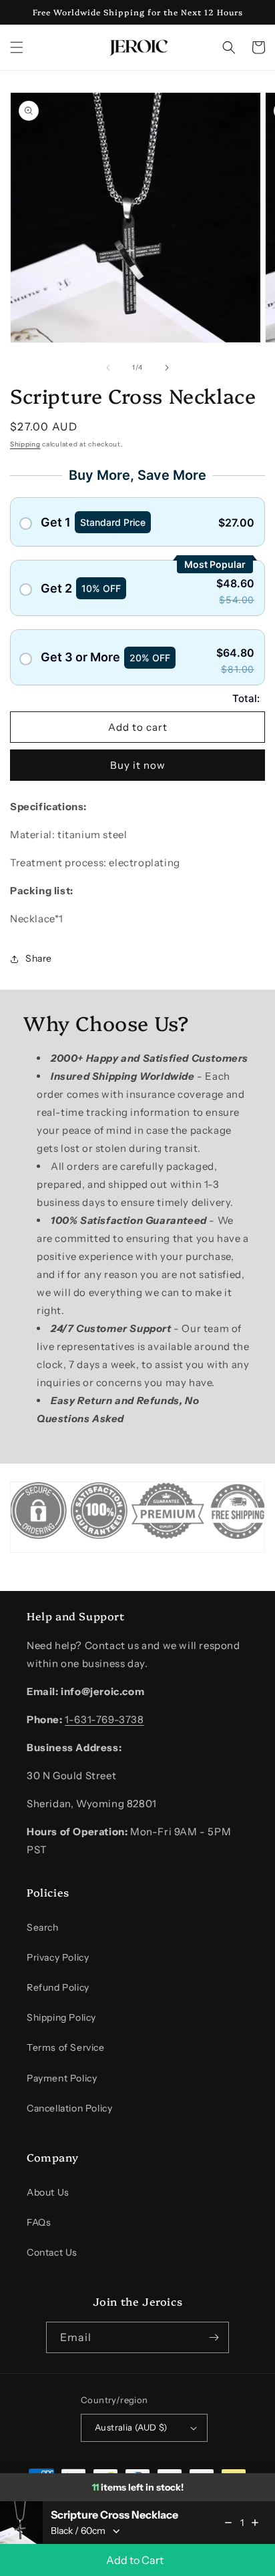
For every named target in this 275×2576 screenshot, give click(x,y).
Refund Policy (58, 1987)
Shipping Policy (61, 2017)
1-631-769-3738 (104, 1719)
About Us (48, 2192)
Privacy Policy (58, 1957)
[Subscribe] (214, 2337)
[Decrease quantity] (228, 2523)
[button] (17, 47)
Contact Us (52, 2252)
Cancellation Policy (69, 2108)
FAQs (39, 2222)
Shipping (25, 444)
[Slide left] (108, 368)
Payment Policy (62, 2078)
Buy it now (138, 765)
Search (43, 1927)
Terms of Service (66, 2047)
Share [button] (39, 958)
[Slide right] (167, 368)
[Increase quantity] (255, 2523)
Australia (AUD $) (131, 2427)
